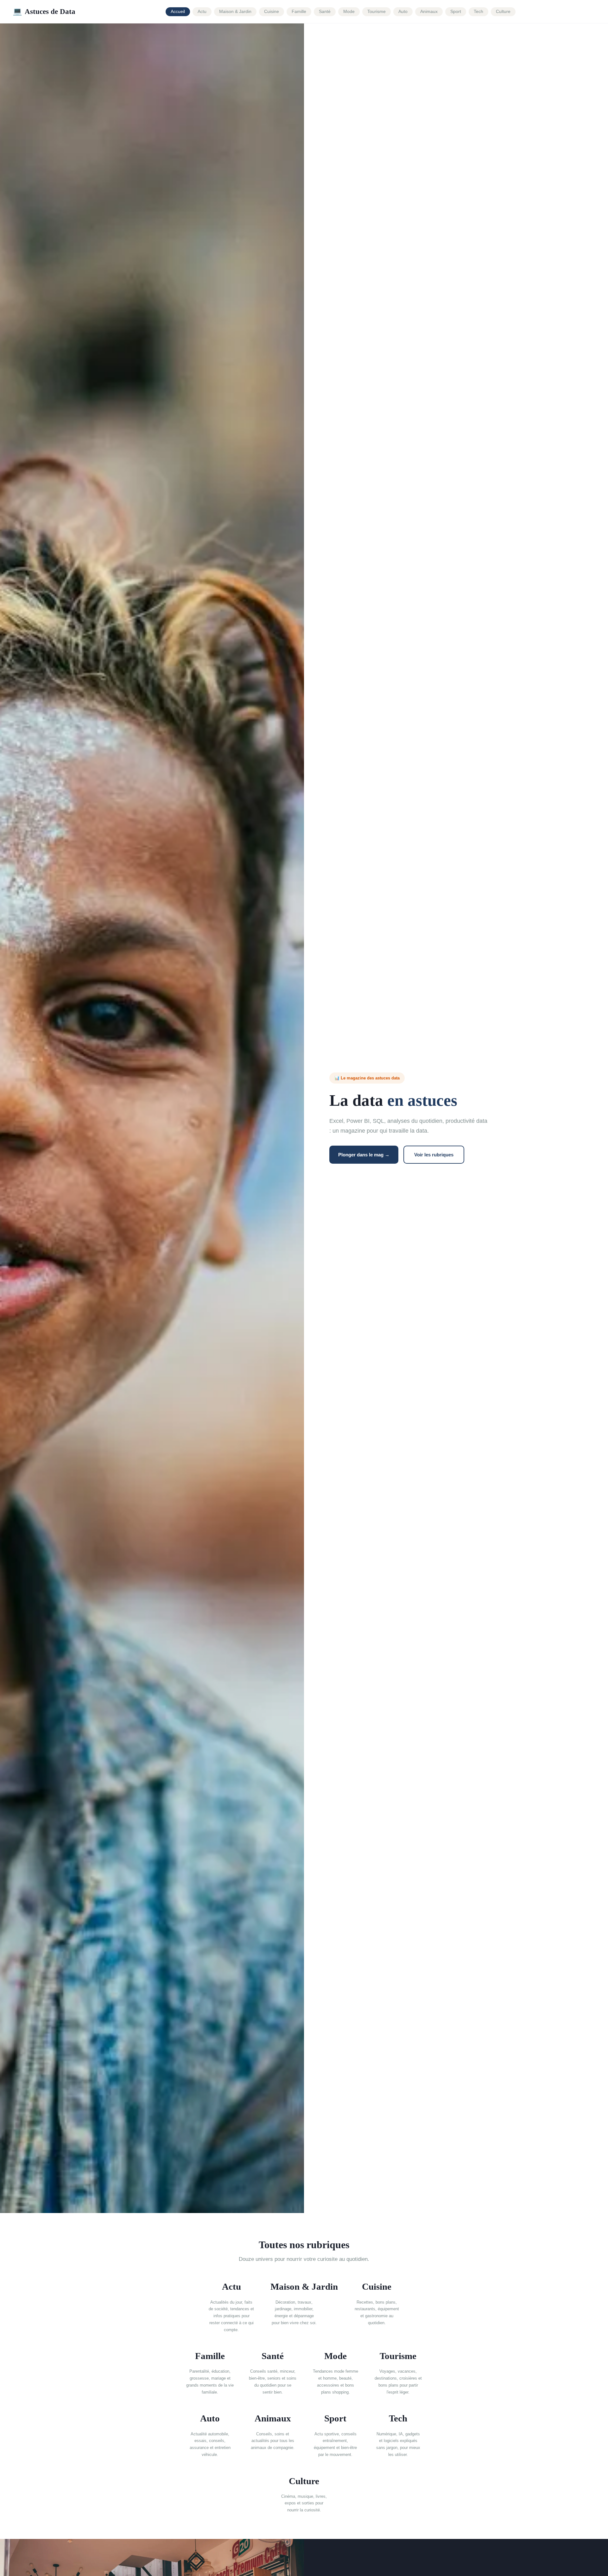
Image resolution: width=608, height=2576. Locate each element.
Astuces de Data (44, 11)
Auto (403, 12)
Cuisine (272, 12)
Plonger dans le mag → (364, 1155)
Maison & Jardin (235, 12)
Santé (325, 12)
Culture (503, 12)
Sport (456, 12)
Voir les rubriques (434, 1155)
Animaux (429, 12)
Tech (478, 12)
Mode (349, 12)
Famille (299, 12)
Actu (202, 12)
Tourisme (377, 12)
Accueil (178, 12)
